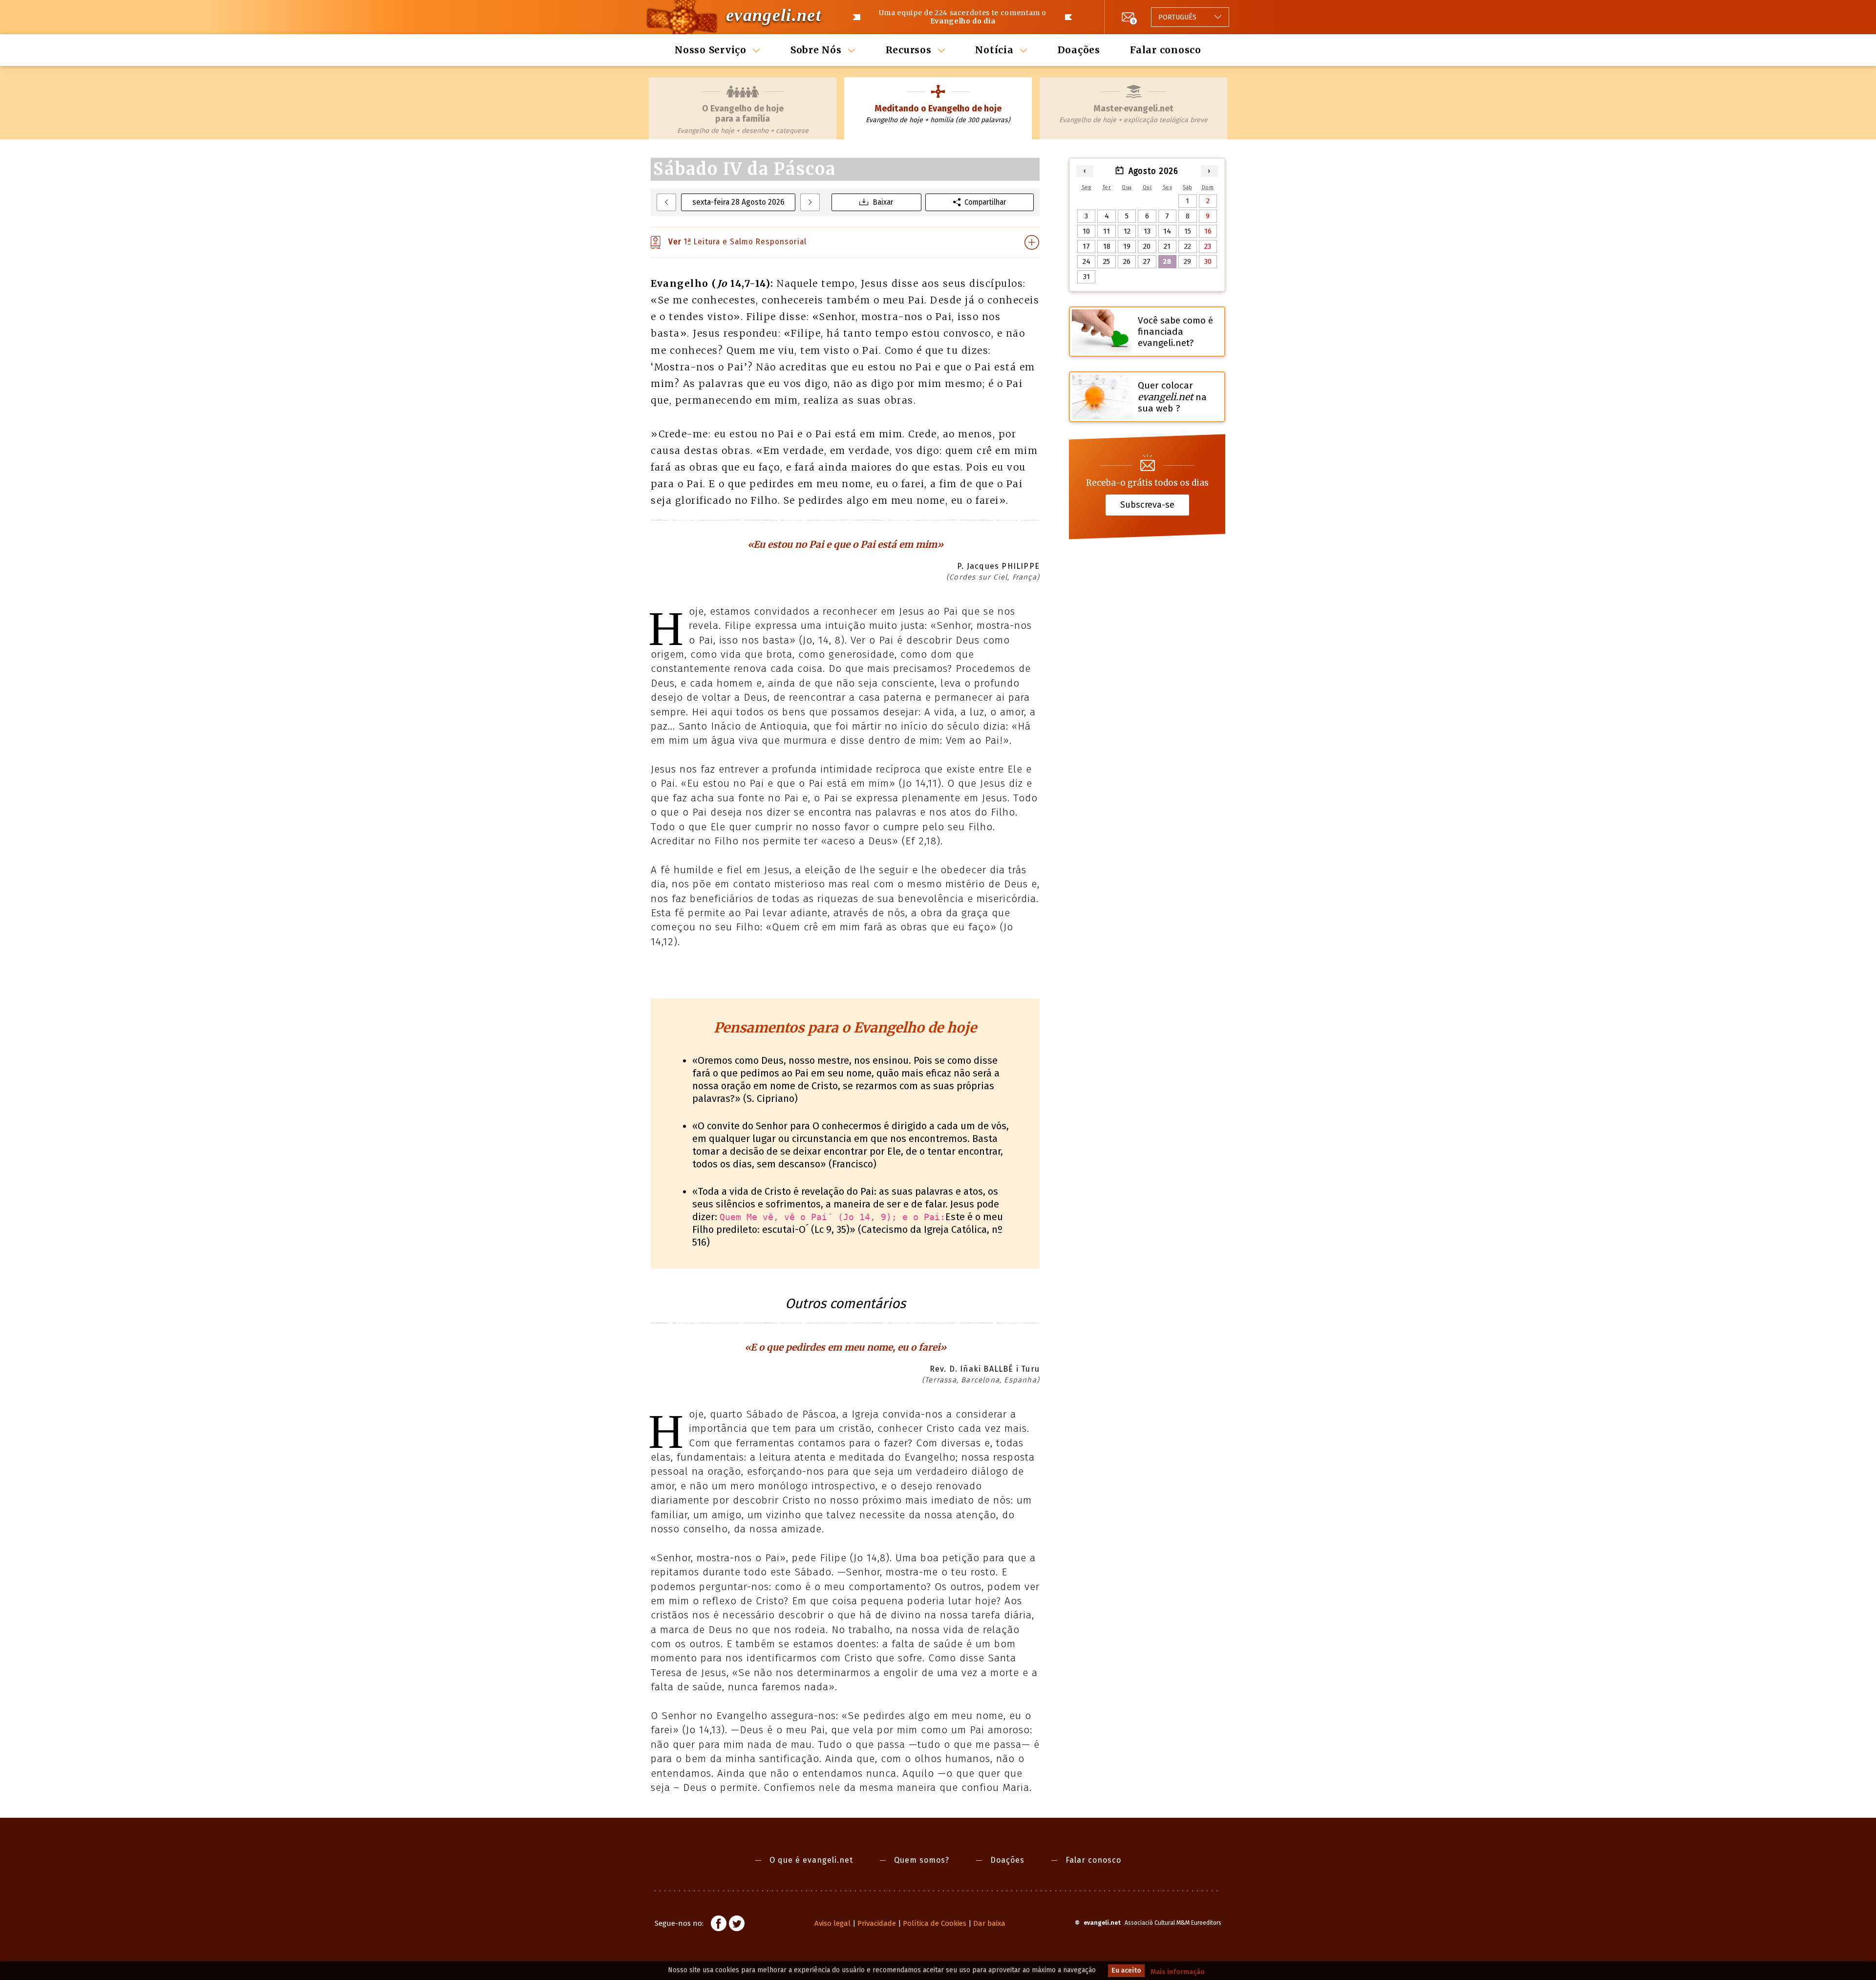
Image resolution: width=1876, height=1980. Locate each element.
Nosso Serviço (711, 50)
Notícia (994, 50)
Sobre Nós (816, 50)
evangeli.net (774, 15)
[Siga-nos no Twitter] (737, 1925)
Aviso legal (832, 1923)
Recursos (909, 50)
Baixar (883, 202)
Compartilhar (985, 202)
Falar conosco (1166, 50)
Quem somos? (922, 1860)
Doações (1079, 50)
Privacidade (877, 1923)
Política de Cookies (935, 1923)
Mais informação (1178, 1972)
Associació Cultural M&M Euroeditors (1173, 1923)
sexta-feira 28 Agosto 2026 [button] (738, 202)
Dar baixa (989, 1923)
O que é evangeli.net (811, 1860)
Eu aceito (1126, 1970)
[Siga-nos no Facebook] (719, 1925)
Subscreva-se (1147, 505)
